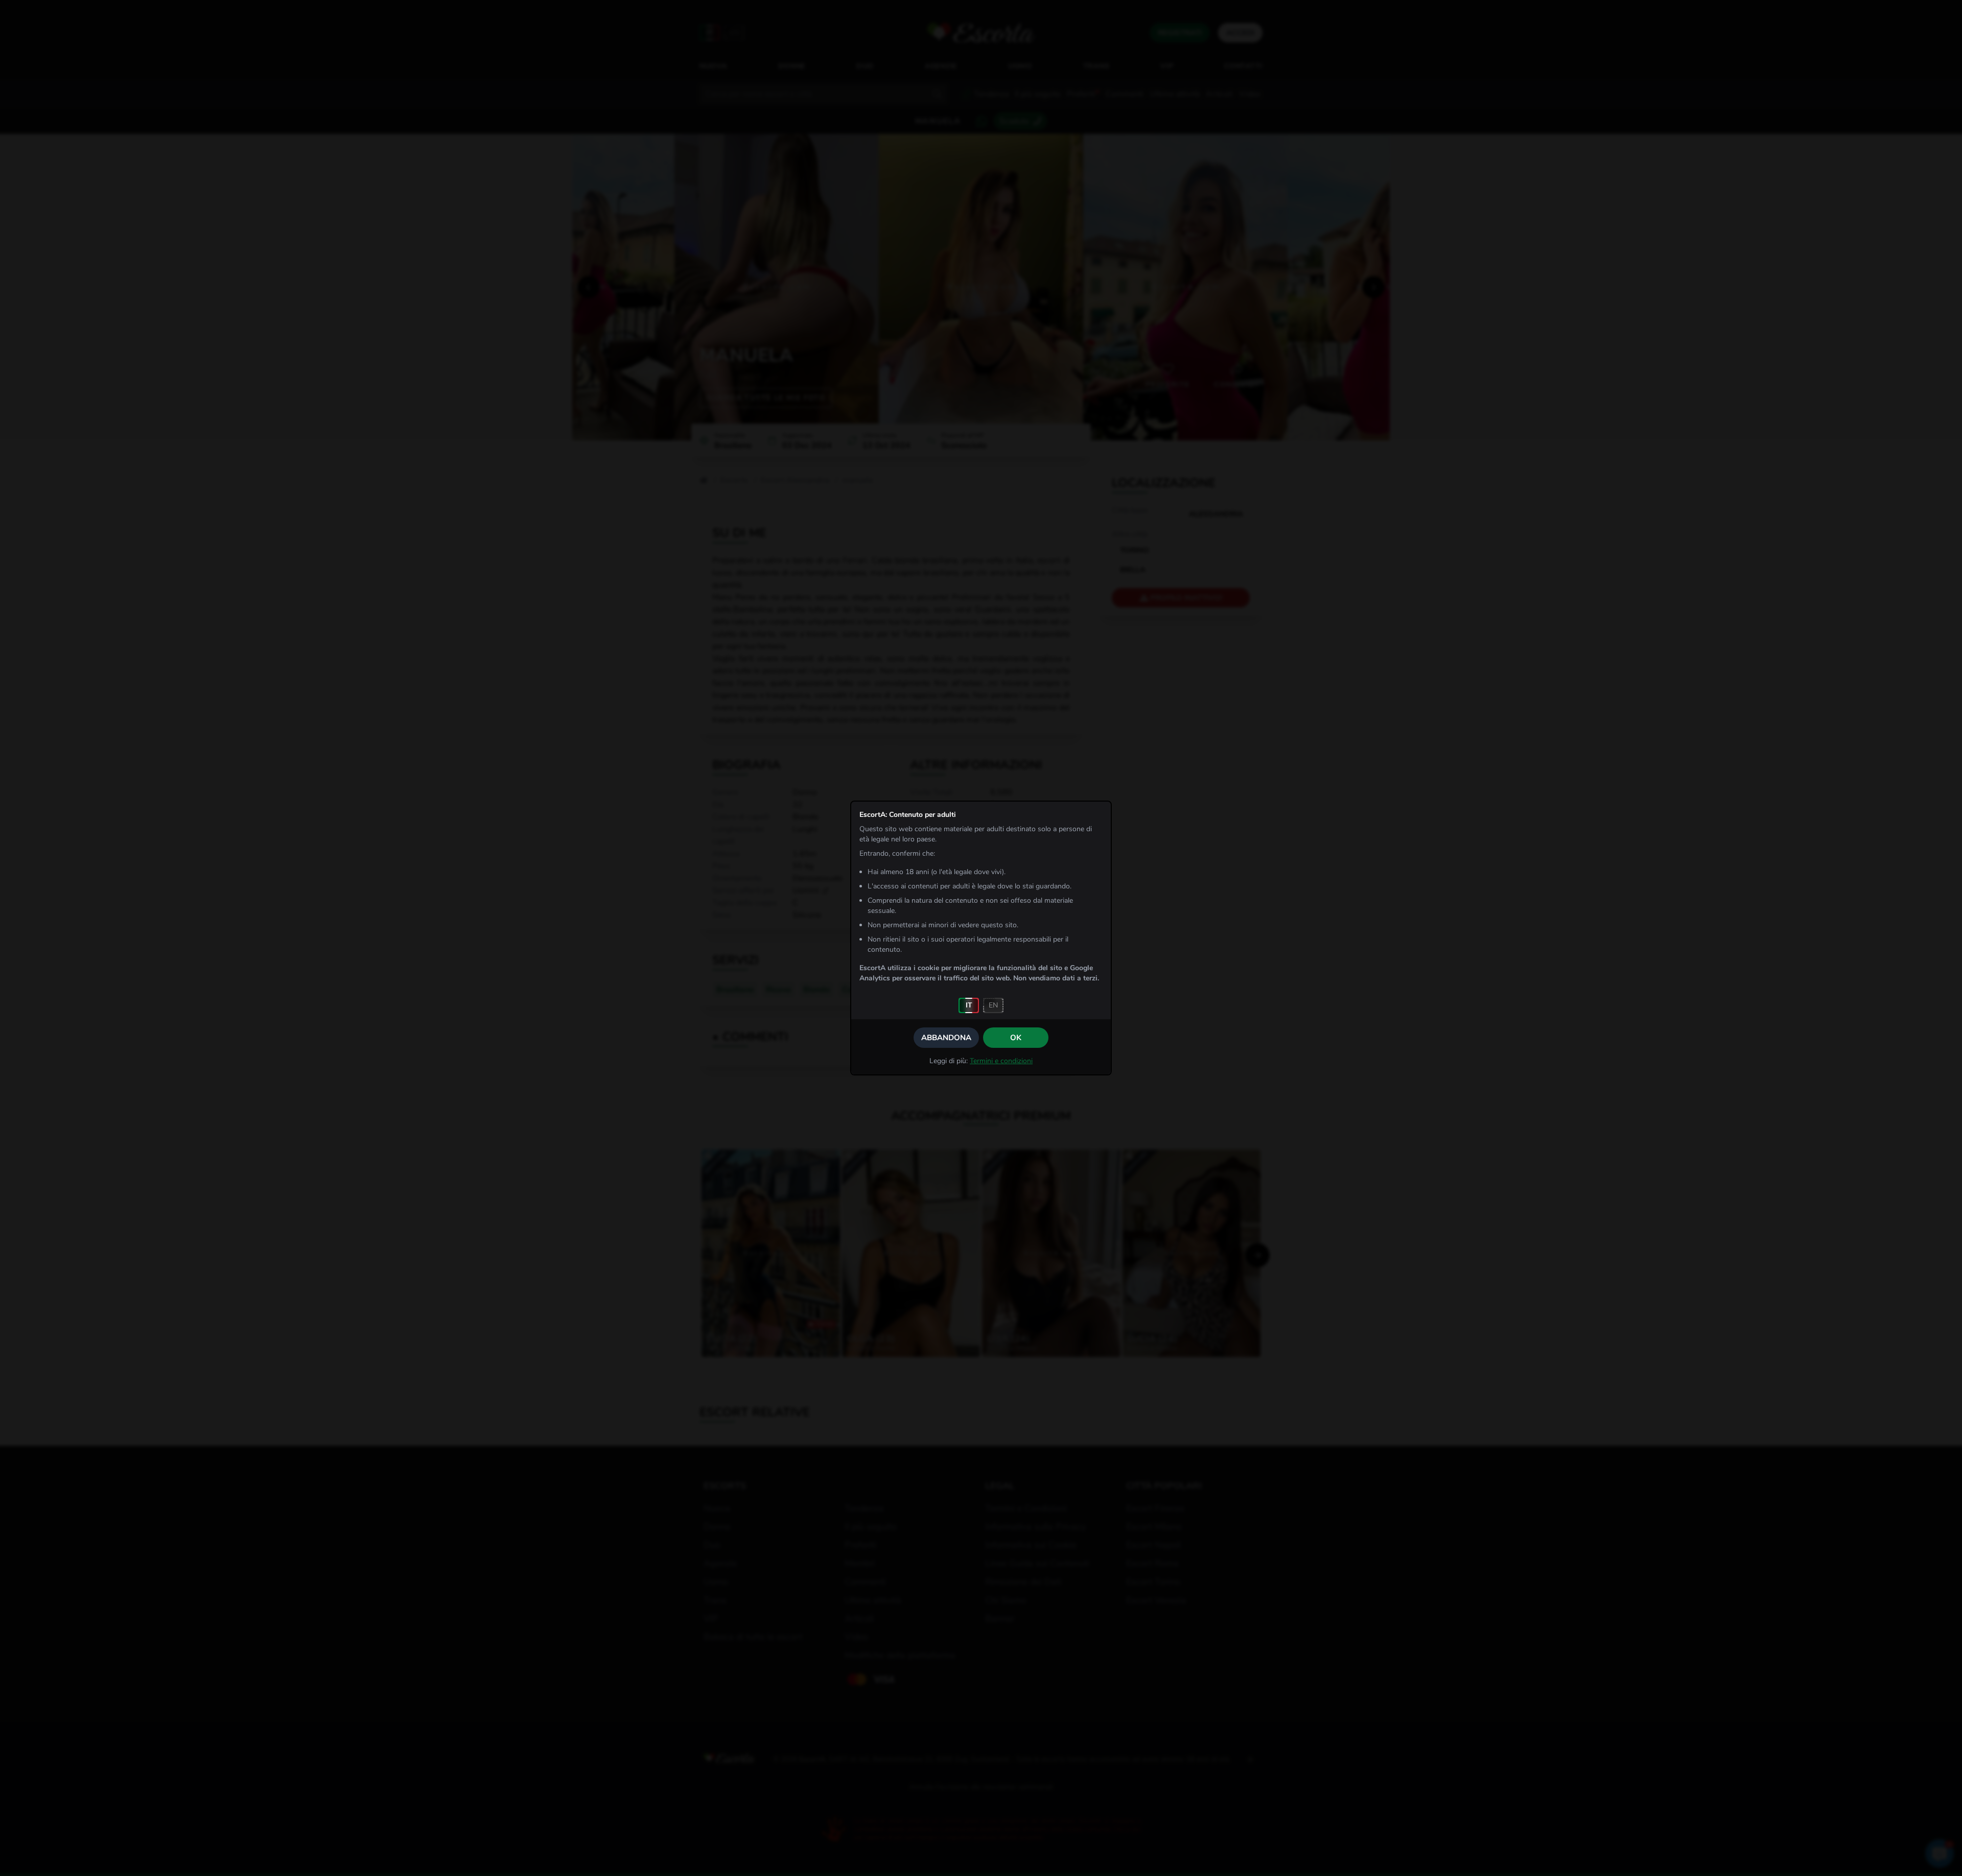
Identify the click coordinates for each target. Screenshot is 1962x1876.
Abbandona (946, 1038)
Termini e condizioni (1001, 1061)
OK (1016, 1038)
